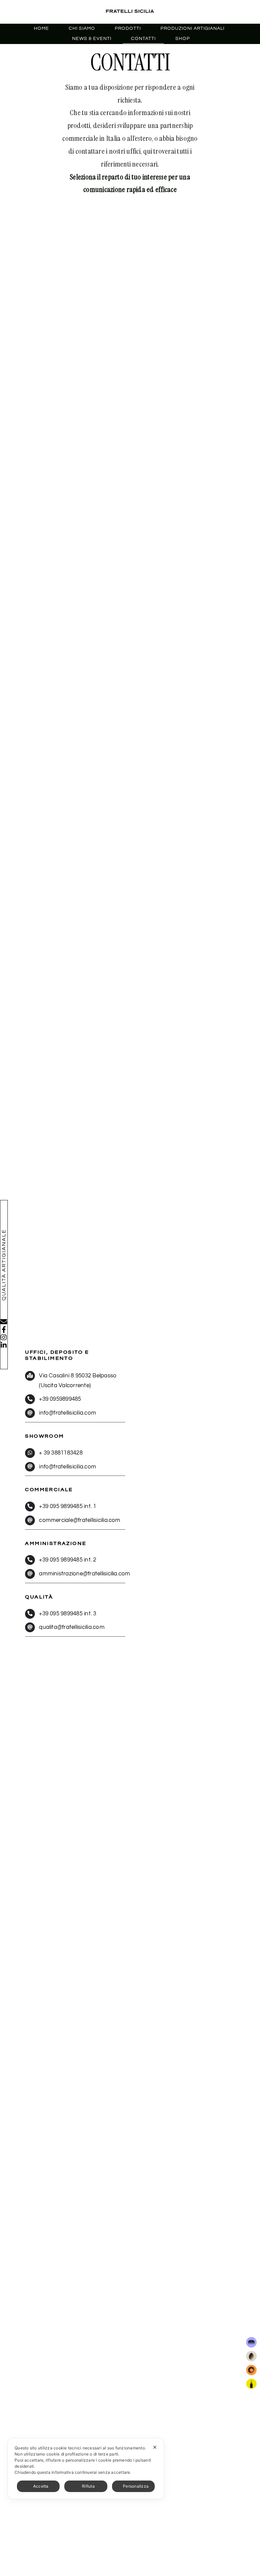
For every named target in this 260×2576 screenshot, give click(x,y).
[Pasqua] (251, 2354)
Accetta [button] (41, 2486)
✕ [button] (155, 2447)
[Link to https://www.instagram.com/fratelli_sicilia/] (4, 1337)
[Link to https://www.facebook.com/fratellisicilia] (4, 1330)
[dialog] (86, 2469)
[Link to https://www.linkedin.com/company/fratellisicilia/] (4, 1345)
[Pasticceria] (251, 2367)
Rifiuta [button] (88, 2486)
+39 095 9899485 (61, 1506)
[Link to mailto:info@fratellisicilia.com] (4, 1322)
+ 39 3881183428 (61, 1453)
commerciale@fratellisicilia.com (80, 1520)
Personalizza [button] (136, 2486)
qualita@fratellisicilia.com (72, 1627)
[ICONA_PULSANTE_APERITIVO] (251, 2381)
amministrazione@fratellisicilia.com (84, 1574)
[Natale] (251, 2340)
